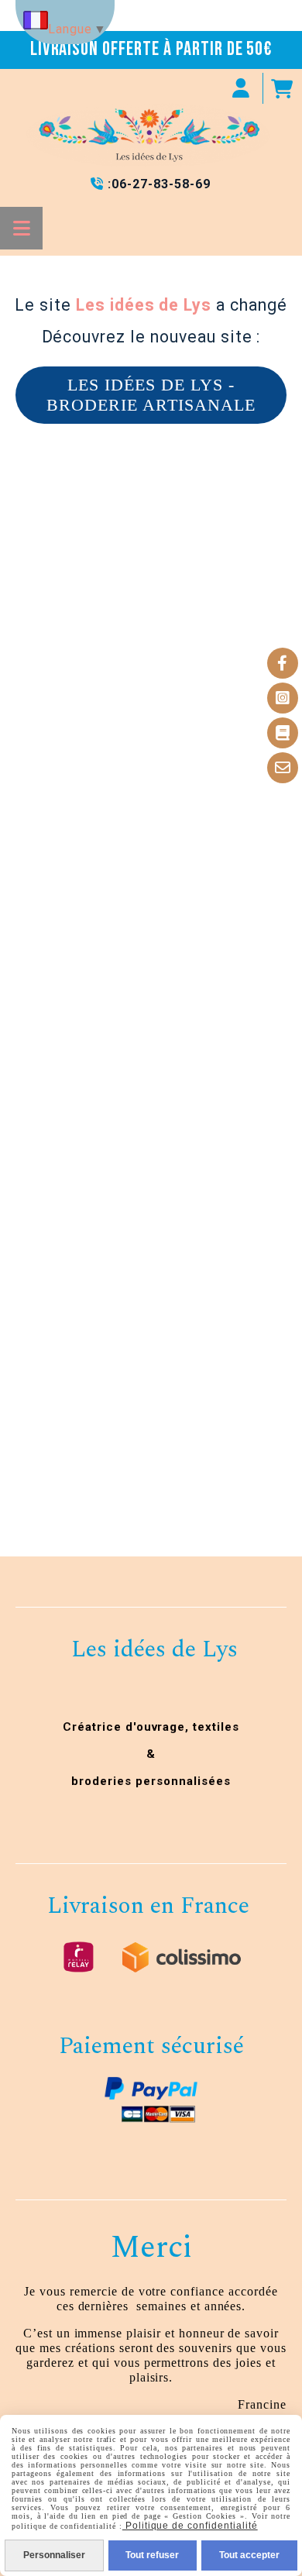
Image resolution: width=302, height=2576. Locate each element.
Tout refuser (152, 2555)
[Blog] (283, 733)
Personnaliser (54, 2555)
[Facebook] (283, 663)
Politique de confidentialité (190, 2526)
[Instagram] (283, 698)
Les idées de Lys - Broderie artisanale (151, 395)
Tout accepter (249, 2555)
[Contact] (283, 768)
